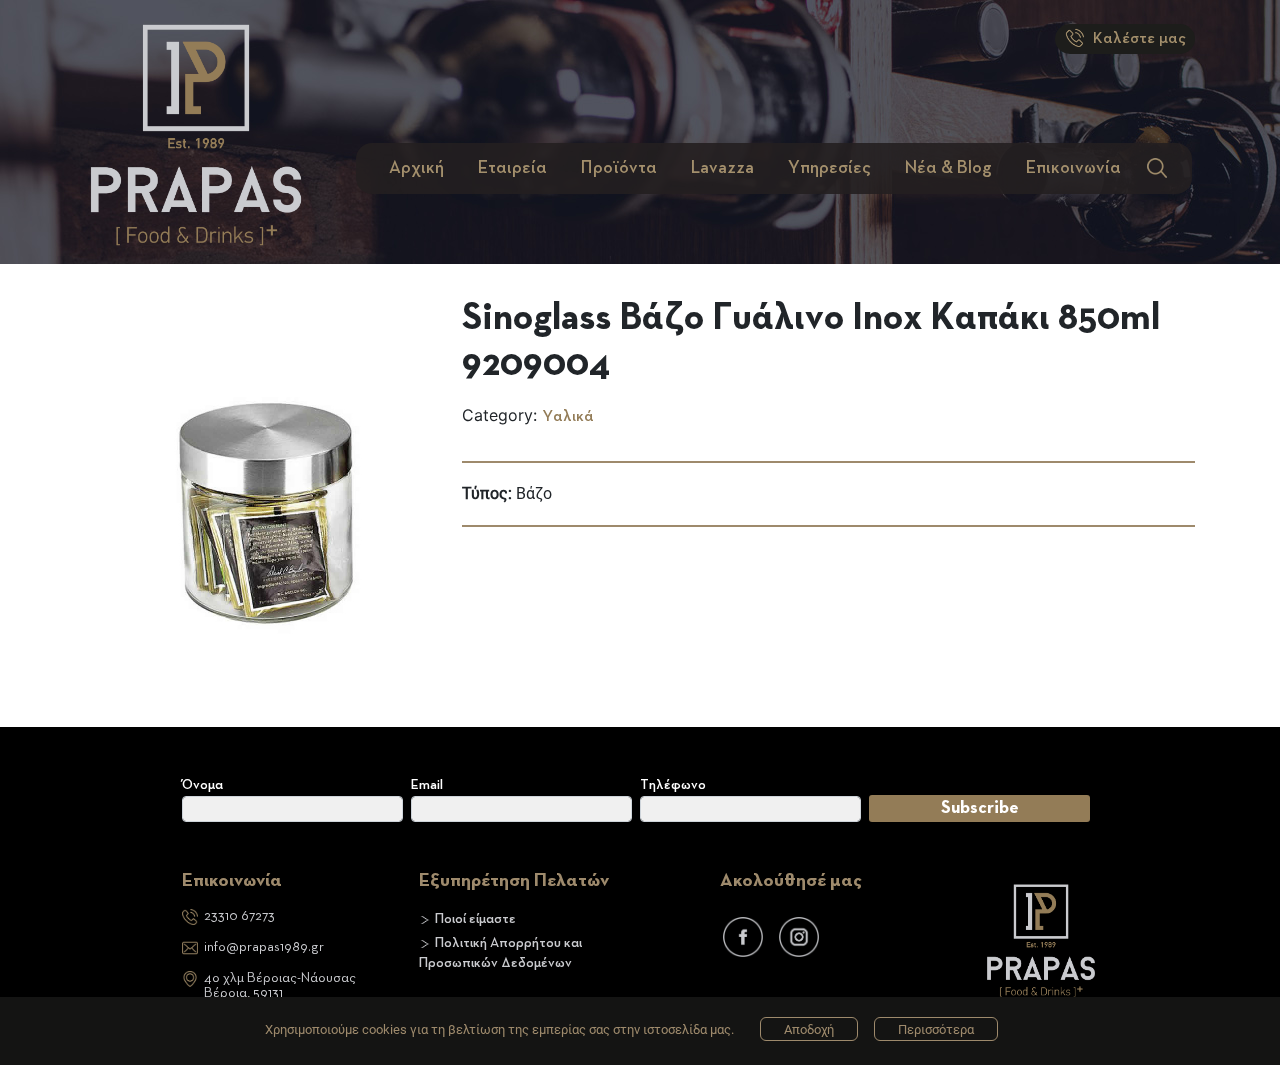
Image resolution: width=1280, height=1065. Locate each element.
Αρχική (416, 168)
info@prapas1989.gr (264, 947)
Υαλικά (568, 417)
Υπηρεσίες (829, 168)
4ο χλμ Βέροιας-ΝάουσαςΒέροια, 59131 (280, 985)
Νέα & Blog (948, 168)
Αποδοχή (809, 1029)
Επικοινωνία (1073, 168)
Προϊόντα (619, 168)
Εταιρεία (512, 168)
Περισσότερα (936, 1029)
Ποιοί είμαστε (475, 919)
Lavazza (722, 168)
